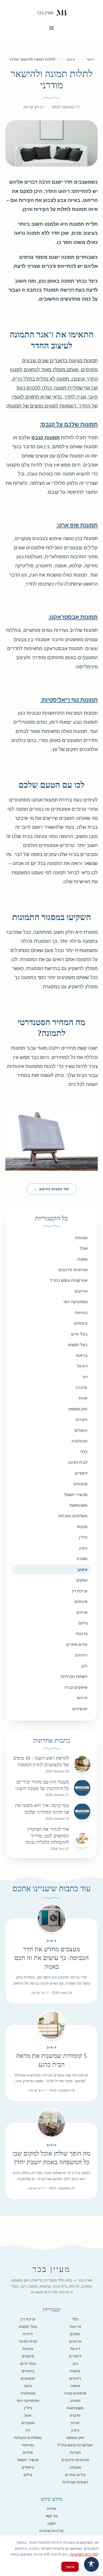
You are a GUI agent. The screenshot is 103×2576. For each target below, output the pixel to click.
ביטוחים (81, 1323)
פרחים (82, 1612)
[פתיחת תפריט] (51, 28)
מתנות (82, 1527)
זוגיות (83, 1398)
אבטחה (81, 1238)
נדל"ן (83, 1537)
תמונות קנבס (46, 437)
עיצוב (71, 59)
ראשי (90, 59)
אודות (52, 2508)
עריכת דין (80, 1591)
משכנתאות (78, 1505)
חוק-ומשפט (78, 1409)
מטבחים (80, 1484)
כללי (84, 1452)
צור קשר (51, 2516)
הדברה (81, 1387)
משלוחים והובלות (73, 1516)
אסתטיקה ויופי (75, 1302)
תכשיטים (80, 1709)
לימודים (81, 1473)
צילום (83, 1623)
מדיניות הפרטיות (84, 2554)
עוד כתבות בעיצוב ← (51, 1189)
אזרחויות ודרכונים (73, 1270)
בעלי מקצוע (78, 1344)
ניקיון (83, 1548)
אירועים (81, 1291)
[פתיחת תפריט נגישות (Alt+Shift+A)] (91, 2564)
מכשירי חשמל (76, 1495)
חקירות (81, 1419)
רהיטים (81, 1655)
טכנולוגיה (79, 1441)
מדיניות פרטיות (51, 2531)
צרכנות (82, 1633)
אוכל (84, 1248)
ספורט (82, 1559)
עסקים (82, 1580)
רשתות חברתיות (74, 1676)
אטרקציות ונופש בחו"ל (69, 1280)
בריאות (82, 1355)
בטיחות (81, 1312)
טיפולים (81, 1430)
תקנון (52, 2523)
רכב (84, 1666)
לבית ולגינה (78, 1462)
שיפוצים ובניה (76, 1687)
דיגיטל (82, 1366)
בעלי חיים (79, 1334)
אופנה (82, 1259)
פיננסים (81, 1601)
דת (85, 1377)
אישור (70, 2567)
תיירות (82, 1698)
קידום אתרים (77, 1644)
